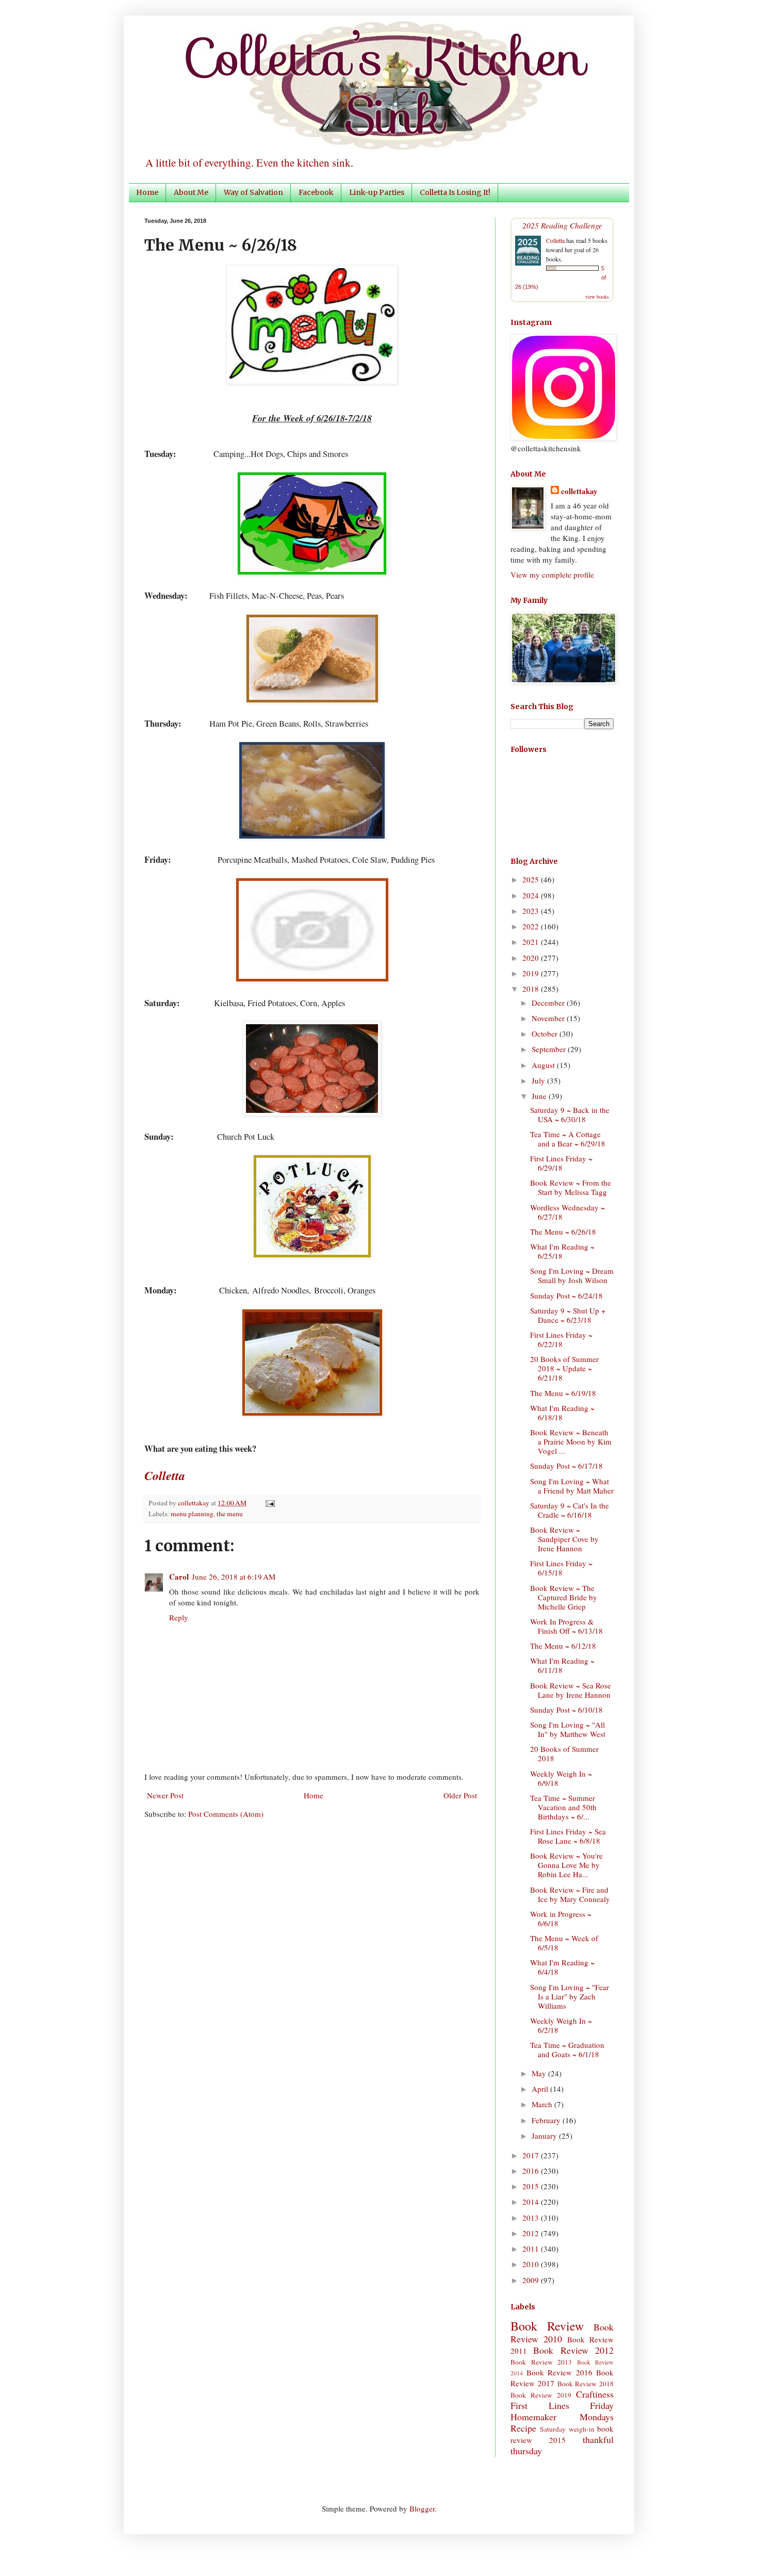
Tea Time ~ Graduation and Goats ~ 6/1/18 (567, 2049)
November (549, 1018)
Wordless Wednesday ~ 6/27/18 (567, 1212)
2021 (532, 942)
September (550, 1049)
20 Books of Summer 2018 (564, 1753)
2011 (532, 2249)
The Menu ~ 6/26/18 (563, 1232)
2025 (532, 879)
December (549, 1003)
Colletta (555, 240)
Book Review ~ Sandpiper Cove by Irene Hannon (564, 1539)
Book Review (547, 2326)
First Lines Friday (562, 2405)
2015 (532, 2186)
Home (147, 192)
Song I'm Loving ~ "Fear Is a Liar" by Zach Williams (570, 1996)
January (545, 2136)
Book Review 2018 (586, 2384)
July (539, 1080)
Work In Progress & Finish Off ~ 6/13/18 (566, 1626)
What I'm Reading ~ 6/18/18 (562, 1413)
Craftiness (595, 2394)
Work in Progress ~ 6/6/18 (561, 1918)
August (544, 1065)
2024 (532, 895)
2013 (532, 2218)
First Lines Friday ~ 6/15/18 (561, 1568)
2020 (532, 958)
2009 (532, 2280)
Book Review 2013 (541, 2362)
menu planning (192, 1514)
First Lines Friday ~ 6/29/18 (561, 1163)
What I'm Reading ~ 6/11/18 (562, 1665)
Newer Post (165, 1795)
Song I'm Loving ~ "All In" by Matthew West (568, 1729)
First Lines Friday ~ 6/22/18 (561, 1339)
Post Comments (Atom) (226, 1814)
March (543, 2104)
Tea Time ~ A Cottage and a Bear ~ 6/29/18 (568, 1139)
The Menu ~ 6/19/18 (563, 1393)
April (541, 2089)
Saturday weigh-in (567, 2429)
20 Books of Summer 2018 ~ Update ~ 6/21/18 (564, 1368)
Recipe (523, 2428)
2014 (532, 2202)
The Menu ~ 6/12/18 (563, 1646)
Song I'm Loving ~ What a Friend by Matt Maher (572, 1486)
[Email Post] (268, 1503)
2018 (532, 989)
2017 (532, 2155)
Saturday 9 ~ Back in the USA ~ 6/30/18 (570, 1114)
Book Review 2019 (541, 2395)
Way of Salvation (253, 192)
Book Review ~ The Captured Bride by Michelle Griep (564, 1597)
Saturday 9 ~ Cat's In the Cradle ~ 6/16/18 (570, 1510)
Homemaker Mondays (562, 2417)
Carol (179, 1577)
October (546, 1033)
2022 (532, 926)
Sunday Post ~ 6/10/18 (566, 1710)
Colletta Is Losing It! (455, 192)
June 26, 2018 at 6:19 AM (234, 1577)
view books (597, 297)
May (540, 2073)
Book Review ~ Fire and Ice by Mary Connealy (570, 1894)
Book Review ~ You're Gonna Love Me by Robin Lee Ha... (566, 1865)
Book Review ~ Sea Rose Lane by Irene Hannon (571, 1690)
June (540, 1096)
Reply (179, 1617)
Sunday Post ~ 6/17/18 (566, 1466)
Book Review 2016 (559, 2372)
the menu (230, 1514)
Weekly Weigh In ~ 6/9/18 (561, 1778)
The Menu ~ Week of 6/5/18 (564, 1943)
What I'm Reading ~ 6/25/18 (562, 1251)
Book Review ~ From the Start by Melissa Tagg (571, 1187)
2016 (532, 2171)
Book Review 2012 (573, 2350)
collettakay (194, 1503)
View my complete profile (552, 575)
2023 (532, 911)
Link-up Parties (377, 192)
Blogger (422, 2508)
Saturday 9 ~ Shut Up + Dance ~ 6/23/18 (568, 1315)
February (547, 2120)
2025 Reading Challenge (562, 225)
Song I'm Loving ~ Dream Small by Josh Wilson (572, 1275)
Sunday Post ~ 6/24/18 (566, 1295)
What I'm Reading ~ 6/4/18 (562, 1967)
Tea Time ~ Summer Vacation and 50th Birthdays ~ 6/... (563, 1807)
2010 (532, 2264)
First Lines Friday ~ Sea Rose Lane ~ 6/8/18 (568, 1836)
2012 (532, 2233)
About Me (191, 192)
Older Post (460, 1795)
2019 (532, 973)
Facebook (316, 192)
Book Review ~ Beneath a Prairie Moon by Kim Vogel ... (571, 1441)
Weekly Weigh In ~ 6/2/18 (561, 2025)
